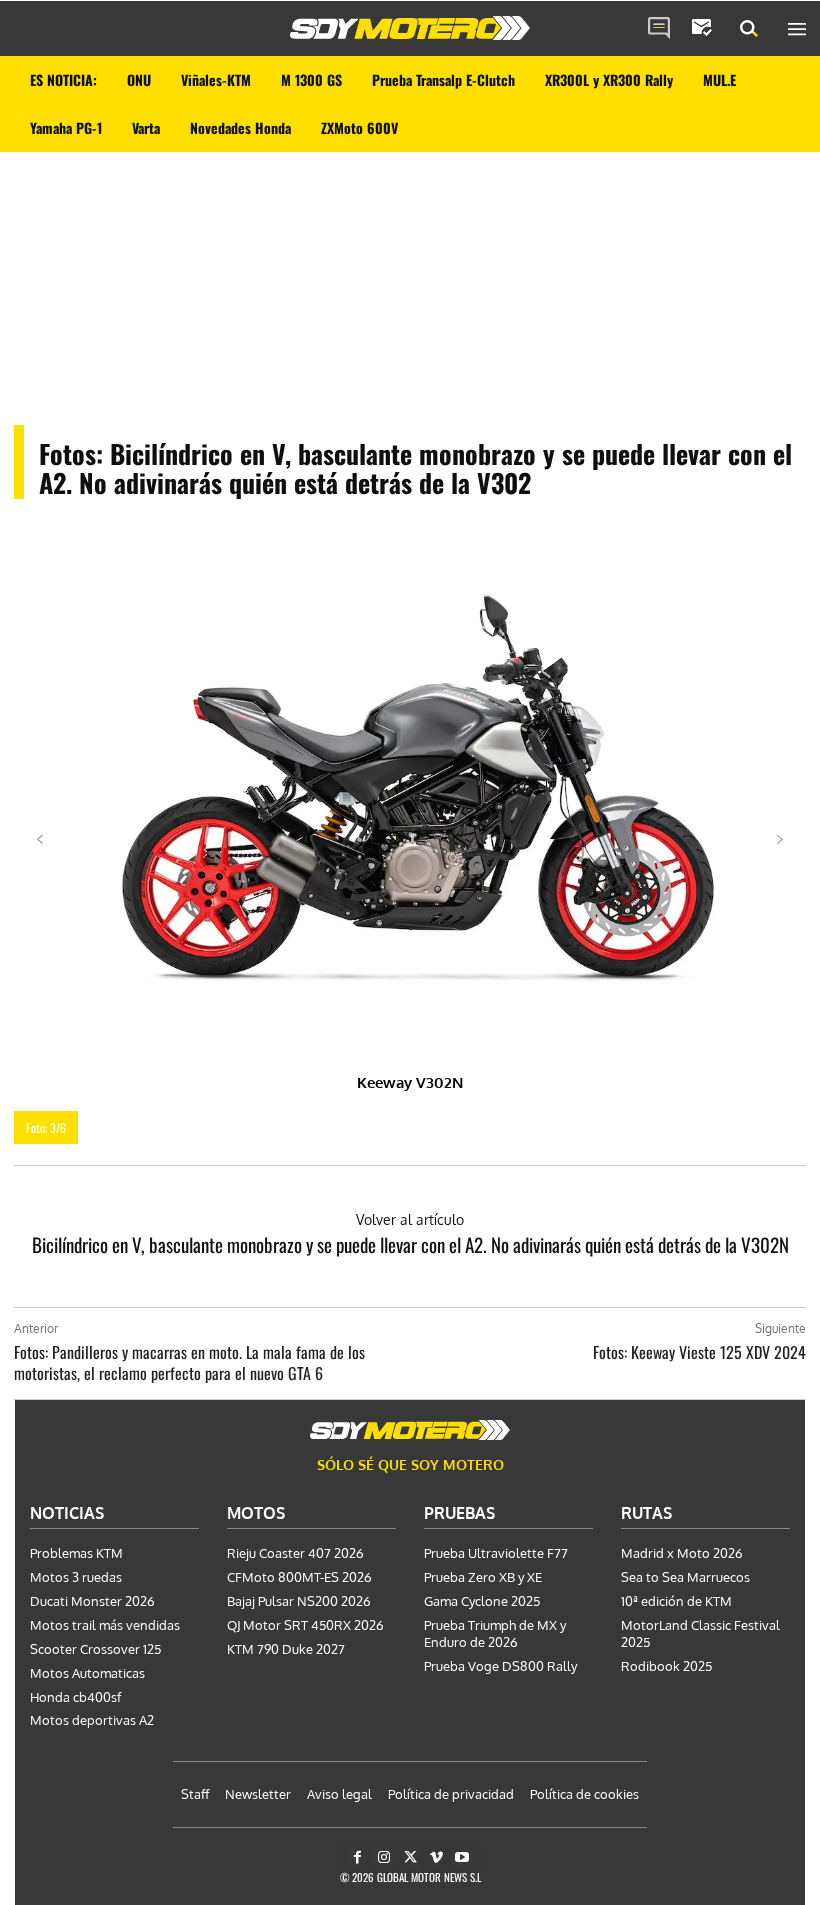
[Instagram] (383, 1857)
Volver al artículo (410, 1219)
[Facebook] (357, 1857)
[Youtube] (462, 1857)
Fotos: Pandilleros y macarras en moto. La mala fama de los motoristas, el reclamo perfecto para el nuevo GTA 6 (189, 1362)
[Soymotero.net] (410, 28)
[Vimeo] (436, 1857)
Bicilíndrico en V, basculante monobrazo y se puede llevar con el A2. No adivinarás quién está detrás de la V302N (410, 1244)
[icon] (659, 29)
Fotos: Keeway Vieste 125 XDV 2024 (699, 1352)
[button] (749, 29)
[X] (409, 1857)
